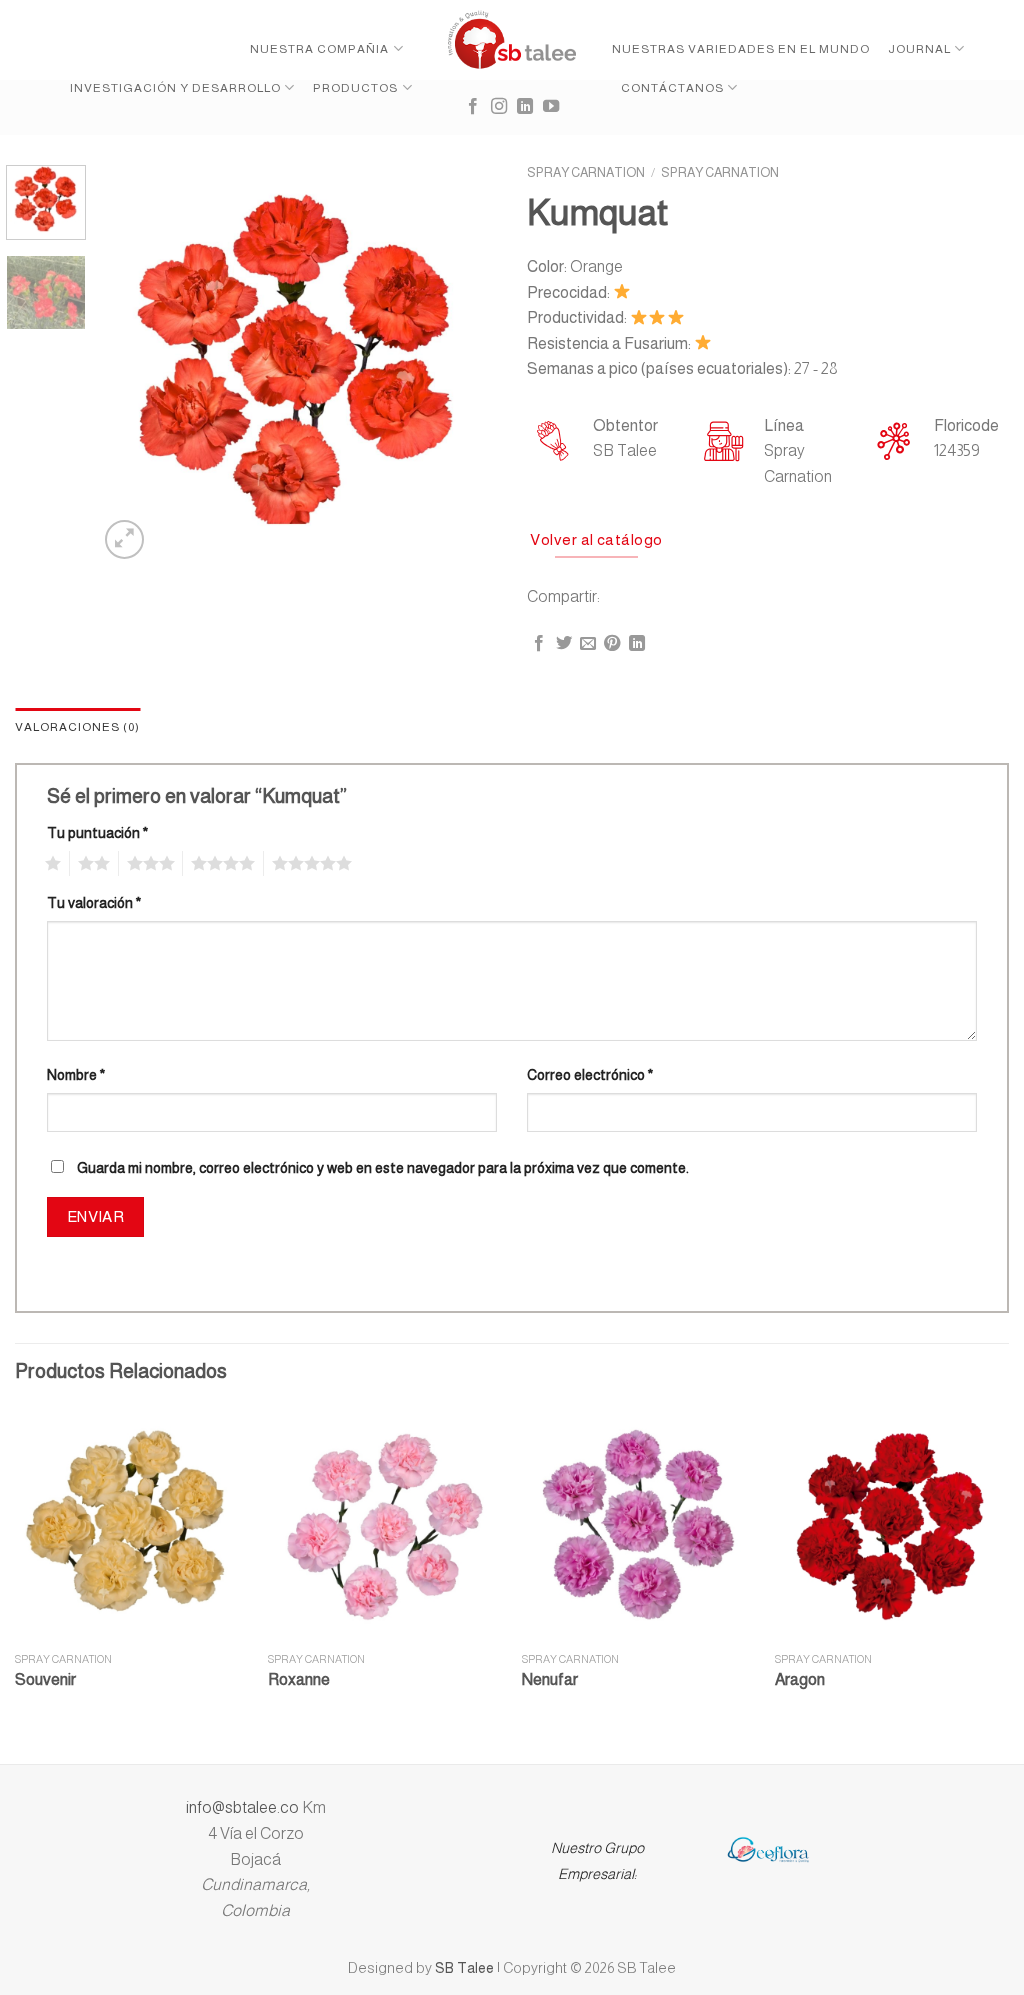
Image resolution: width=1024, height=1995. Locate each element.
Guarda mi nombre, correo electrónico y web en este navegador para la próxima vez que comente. (383, 1168)
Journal (919, 49)
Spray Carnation (586, 172)
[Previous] (132, 364)
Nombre (76, 1075)
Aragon (800, 1679)
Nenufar (550, 1679)
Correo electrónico (590, 1075)
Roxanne (299, 1679)
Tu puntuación (97, 833)
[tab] (77, 727)
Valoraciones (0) (77, 727)
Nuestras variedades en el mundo (741, 49)
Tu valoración (94, 903)
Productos (355, 88)
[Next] (464, 364)
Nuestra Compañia (319, 49)
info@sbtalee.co (244, 1807)
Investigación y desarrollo (175, 88)
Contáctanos (672, 88)
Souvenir (45, 1679)
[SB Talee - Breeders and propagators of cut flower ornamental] (512, 40)
